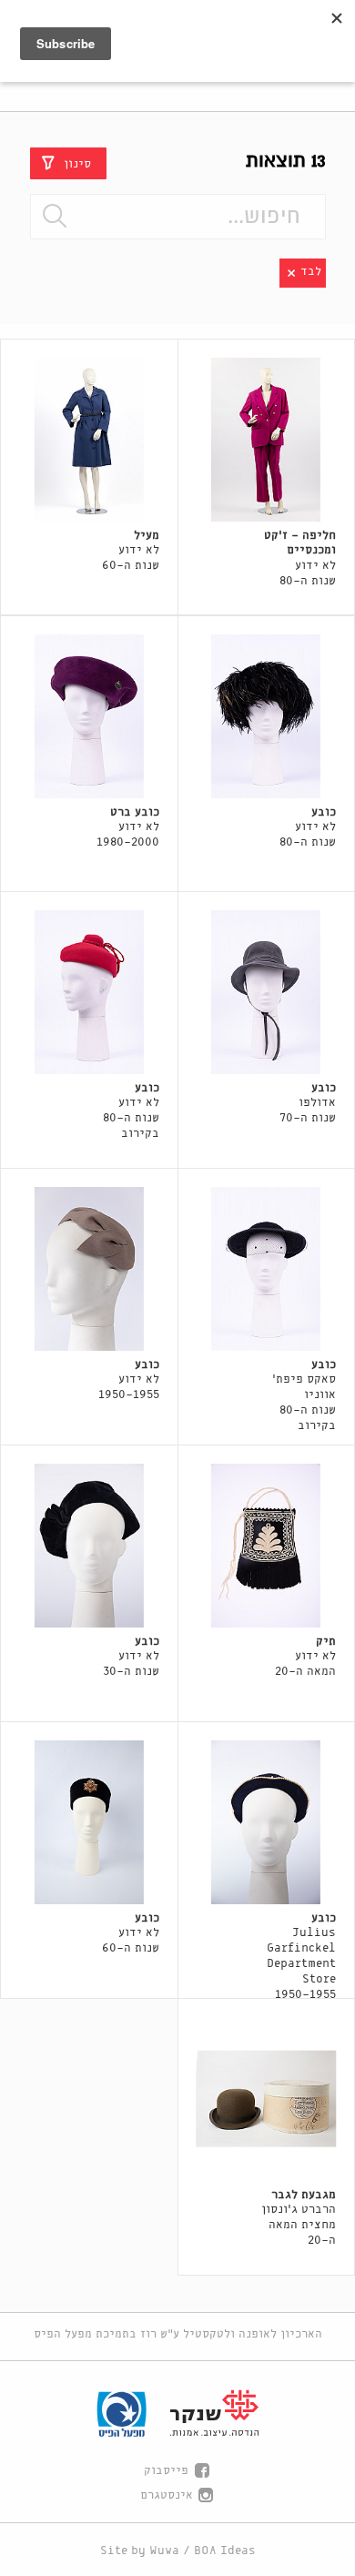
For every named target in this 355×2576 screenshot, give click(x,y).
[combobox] (178, 217)
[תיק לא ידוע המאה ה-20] (267, 1546)
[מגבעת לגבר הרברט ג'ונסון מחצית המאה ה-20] (267, 2099)
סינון (77, 163)
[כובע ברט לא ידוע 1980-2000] (89, 716)
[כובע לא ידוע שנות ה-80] (267, 716)
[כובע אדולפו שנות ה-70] (267, 992)
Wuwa (164, 2551)
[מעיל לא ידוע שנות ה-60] (89, 440)
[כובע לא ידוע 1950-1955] (89, 1269)
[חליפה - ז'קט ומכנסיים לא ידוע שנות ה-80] (267, 440)
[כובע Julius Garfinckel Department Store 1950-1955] (267, 1822)
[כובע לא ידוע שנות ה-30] (89, 1546)
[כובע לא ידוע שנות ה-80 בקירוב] (89, 992)
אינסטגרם (167, 2495)
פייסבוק (166, 2471)
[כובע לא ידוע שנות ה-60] (89, 1822)
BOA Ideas (225, 2551)
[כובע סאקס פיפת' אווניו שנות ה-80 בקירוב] (267, 1269)
